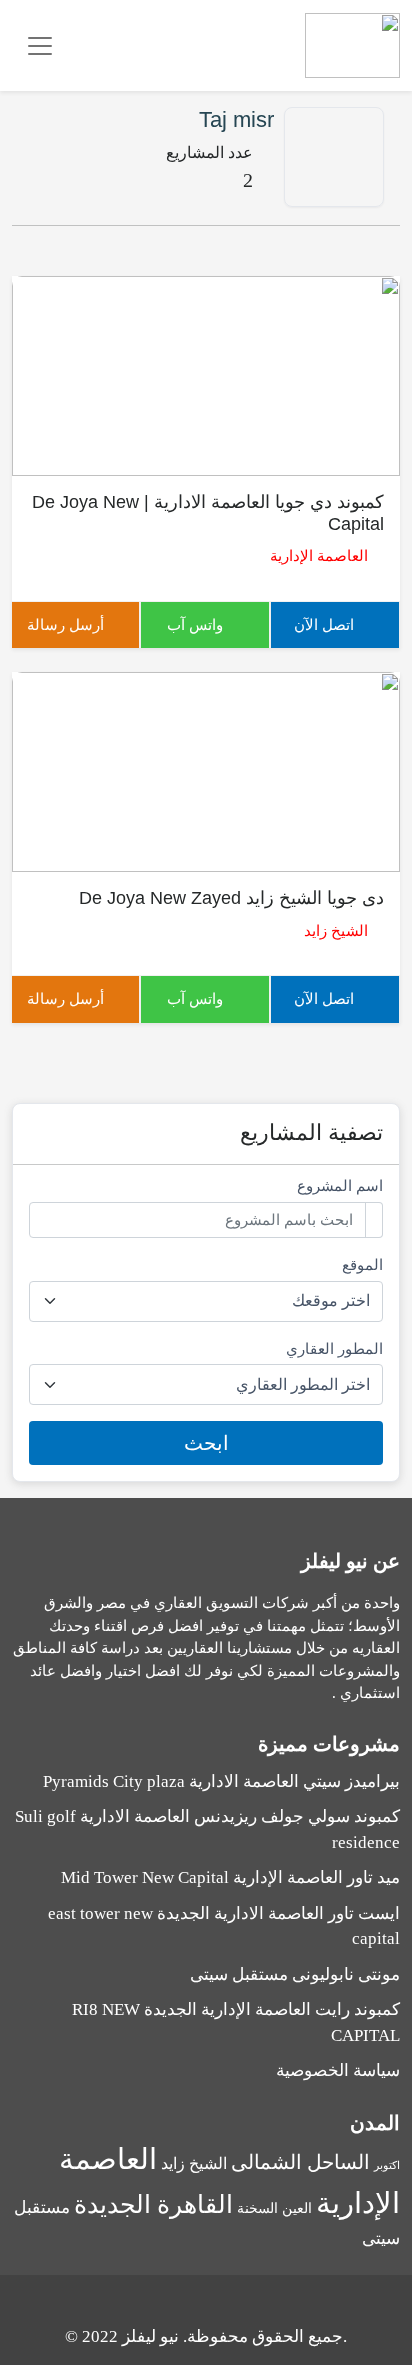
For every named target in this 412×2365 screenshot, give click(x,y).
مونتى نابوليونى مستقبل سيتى (295, 1974)
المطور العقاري (334, 1349)
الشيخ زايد (336, 931)
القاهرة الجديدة (153, 2204)
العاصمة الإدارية (319, 556)
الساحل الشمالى (300, 2162)
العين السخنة (274, 2208)
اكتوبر (387, 2165)
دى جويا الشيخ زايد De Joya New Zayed (231, 898)
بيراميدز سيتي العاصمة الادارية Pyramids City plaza (221, 1781)
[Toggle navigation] (40, 46)
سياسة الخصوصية (338, 2070)
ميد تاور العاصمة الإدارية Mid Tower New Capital (230, 1877)
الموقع (362, 1265)
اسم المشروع (340, 1186)
